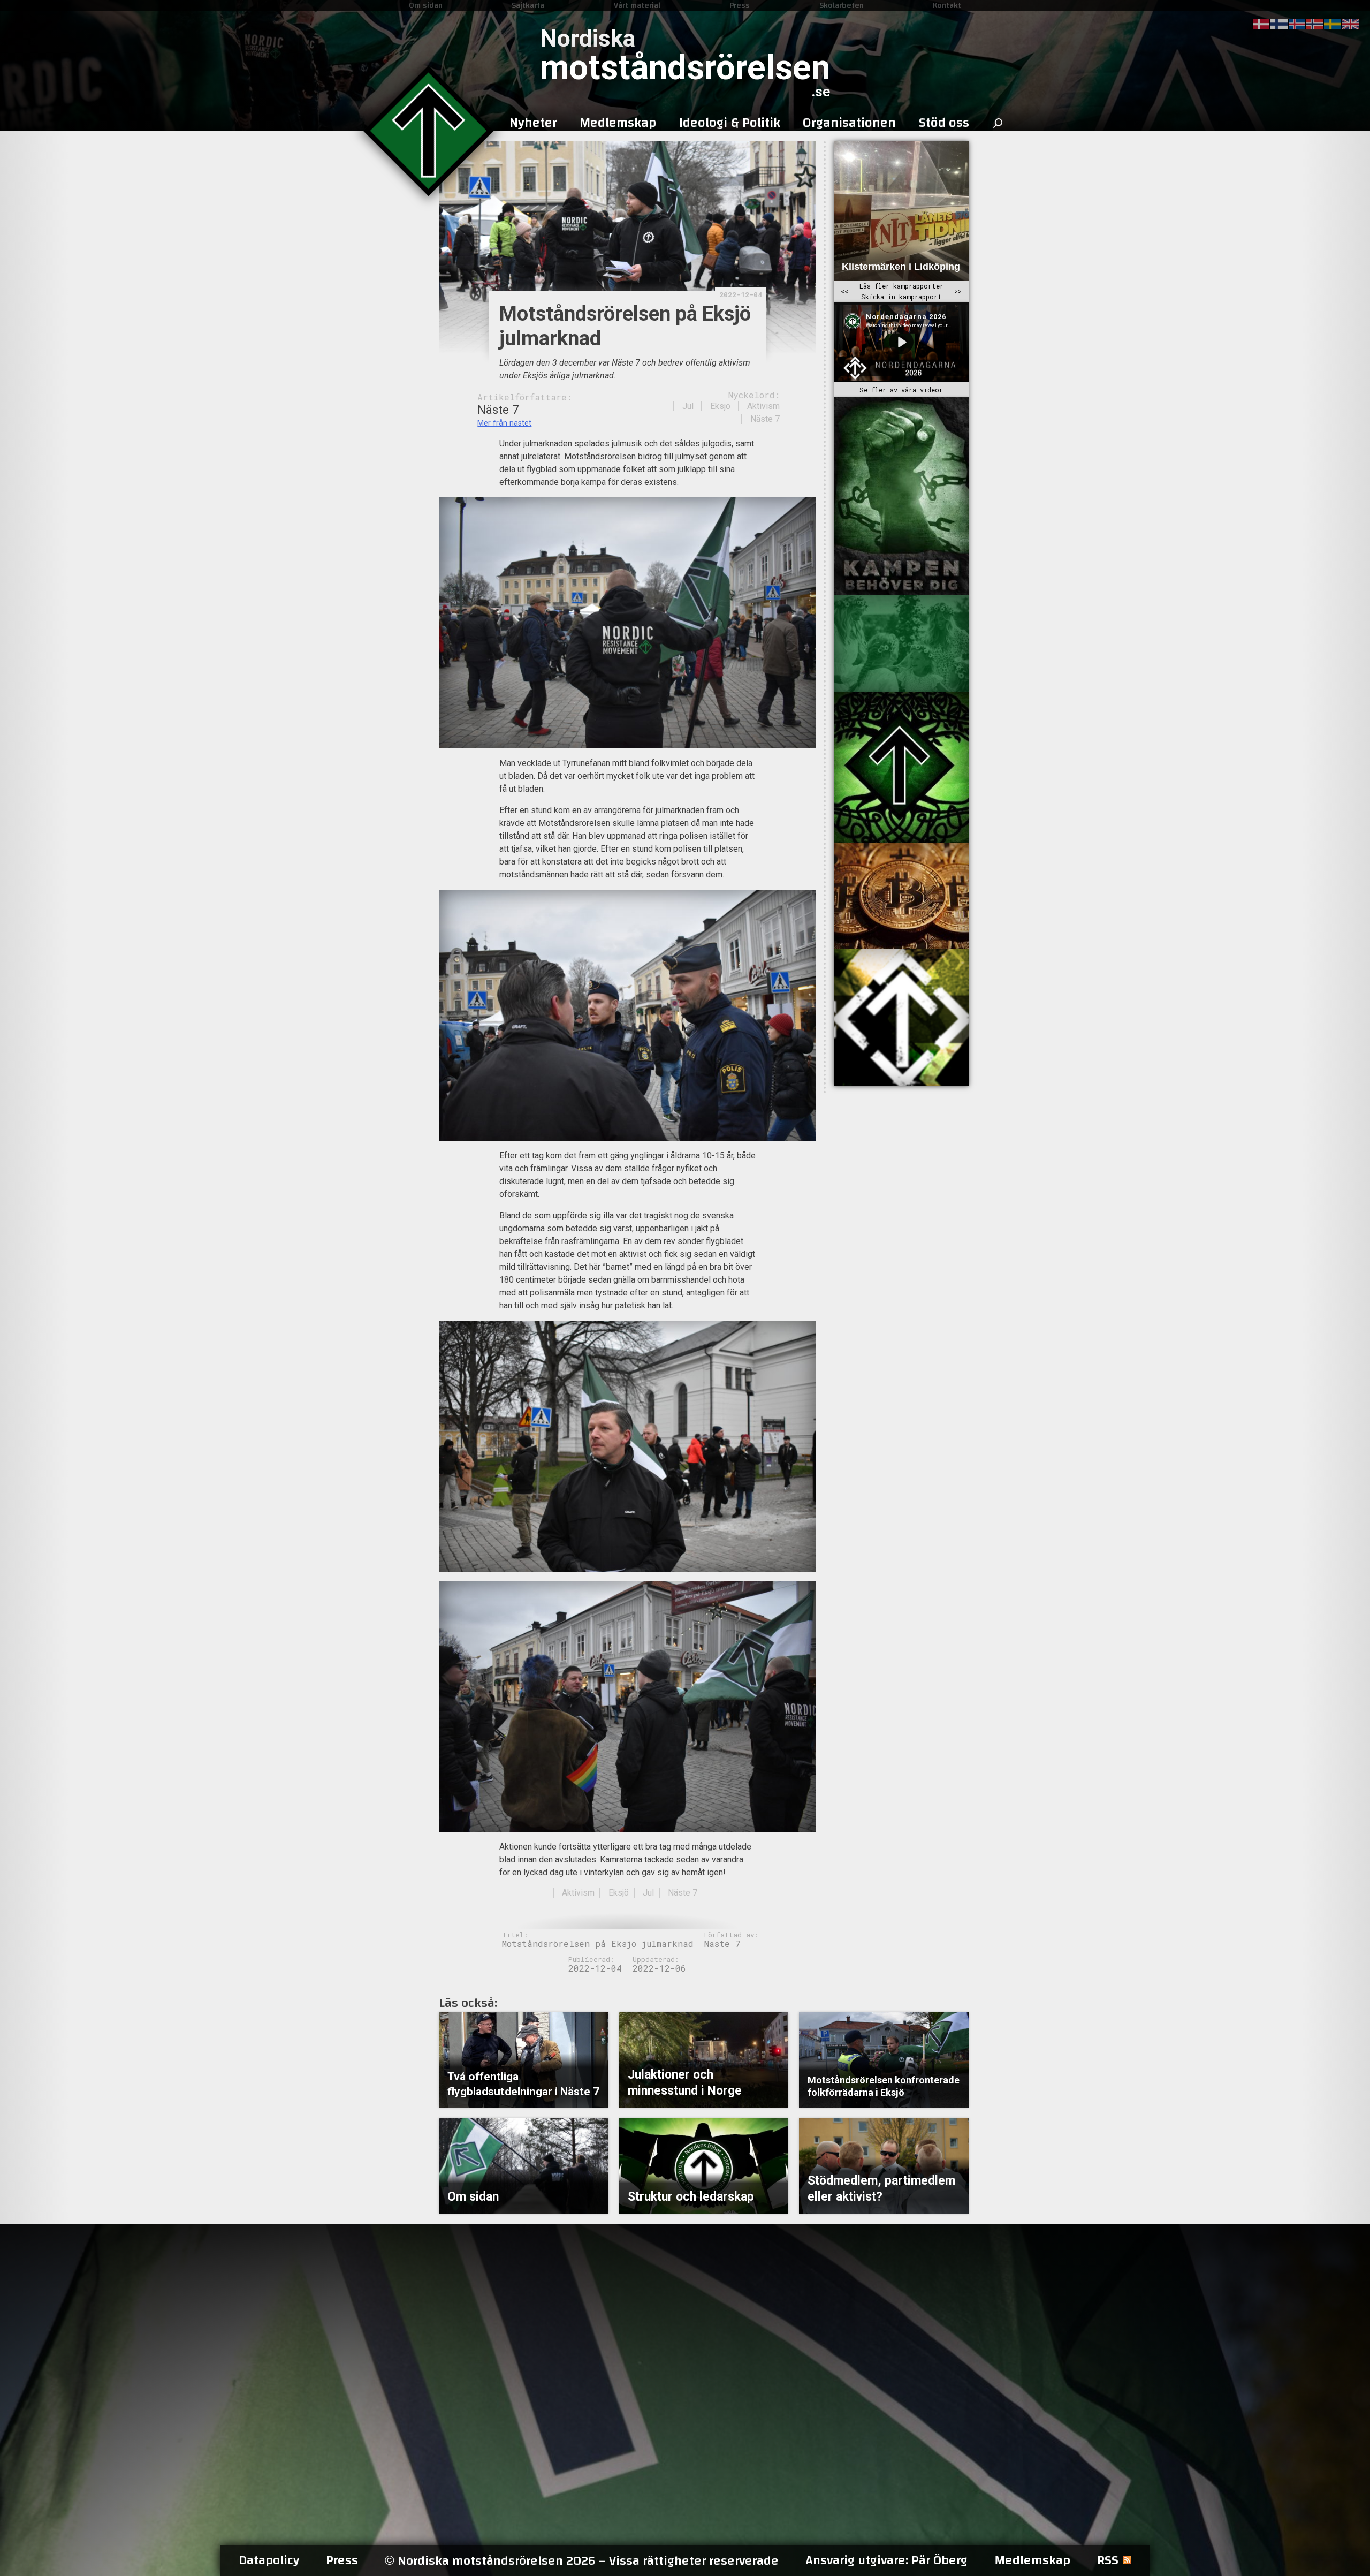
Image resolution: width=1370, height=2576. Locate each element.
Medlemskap (1032, 2560)
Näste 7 (765, 419)
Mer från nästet (504, 423)
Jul (688, 406)
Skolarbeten (842, 5)
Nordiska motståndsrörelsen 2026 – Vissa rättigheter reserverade (582, 2561)
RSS (1108, 2560)
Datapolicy (269, 2560)
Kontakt (947, 5)
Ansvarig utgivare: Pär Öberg (886, 2560)
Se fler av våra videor (901, 390)
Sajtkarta (528, 5)
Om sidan (426, 5)
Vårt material (637, 5)
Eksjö (720, 406)
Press (740, 5)
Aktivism (763, 406)
